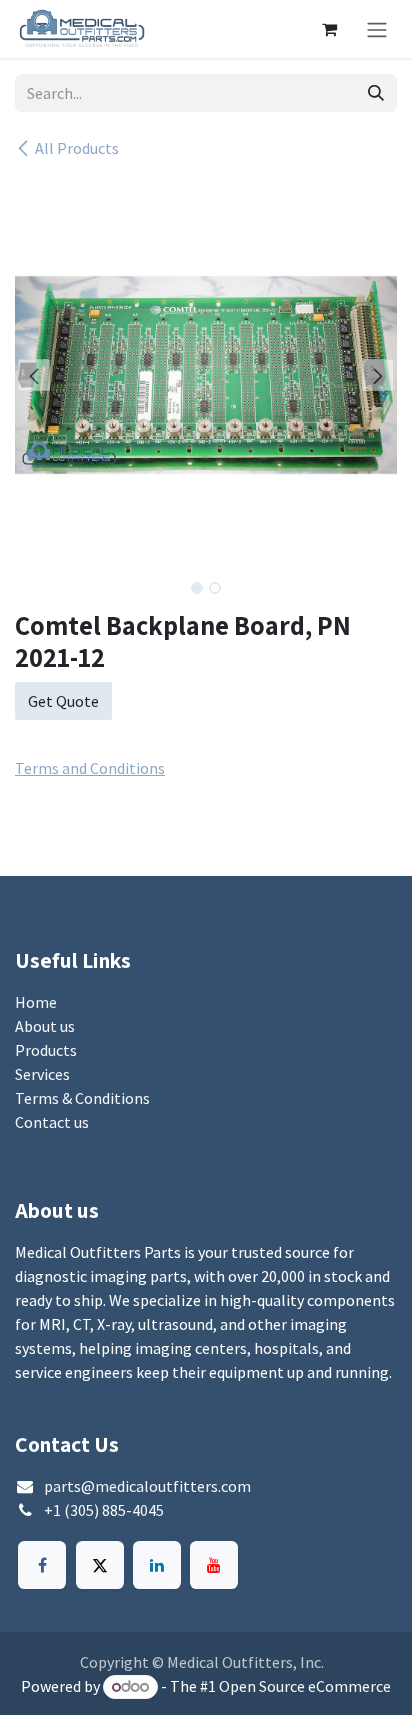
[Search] (376, 93)
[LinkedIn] (157, 1565)
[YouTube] (214, 1565)
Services (42, 1074)
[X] (100, 1565)
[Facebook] (42, 1565)
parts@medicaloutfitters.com (147, 1486)
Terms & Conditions (82, 1098)
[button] (34, 375)
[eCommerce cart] (329, 29)
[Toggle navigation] (377, 29)
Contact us (52, 1122)
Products (46, 1050)
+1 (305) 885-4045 (104, 1510)
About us (45, 1026)
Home (36, 1002)
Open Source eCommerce (305, 1686)
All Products (77, 148)
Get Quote (63, 701)
